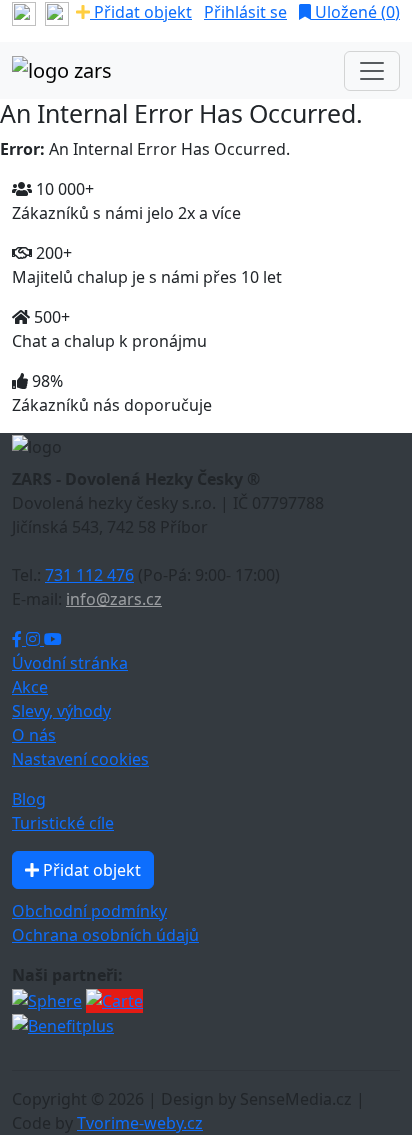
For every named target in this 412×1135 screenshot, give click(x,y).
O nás (34, 735)
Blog (29, 799)
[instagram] (57, 12)
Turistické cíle (63, 823)
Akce (30, 687)
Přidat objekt (141, 12)
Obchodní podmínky (89, 911)
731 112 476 (89, 575)
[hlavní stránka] (62, 71)
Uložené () (355, 12)
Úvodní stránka (70, 663)
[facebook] (24, 12)
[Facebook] (19, 639)
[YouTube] (53, 639)
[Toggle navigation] (372, 71)
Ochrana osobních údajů (105, 935)
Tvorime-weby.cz (140, 1123)
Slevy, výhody (61, 711)
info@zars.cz (114, 599)
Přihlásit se (245, 12)
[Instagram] (35, 639)
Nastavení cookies (80, 759)
